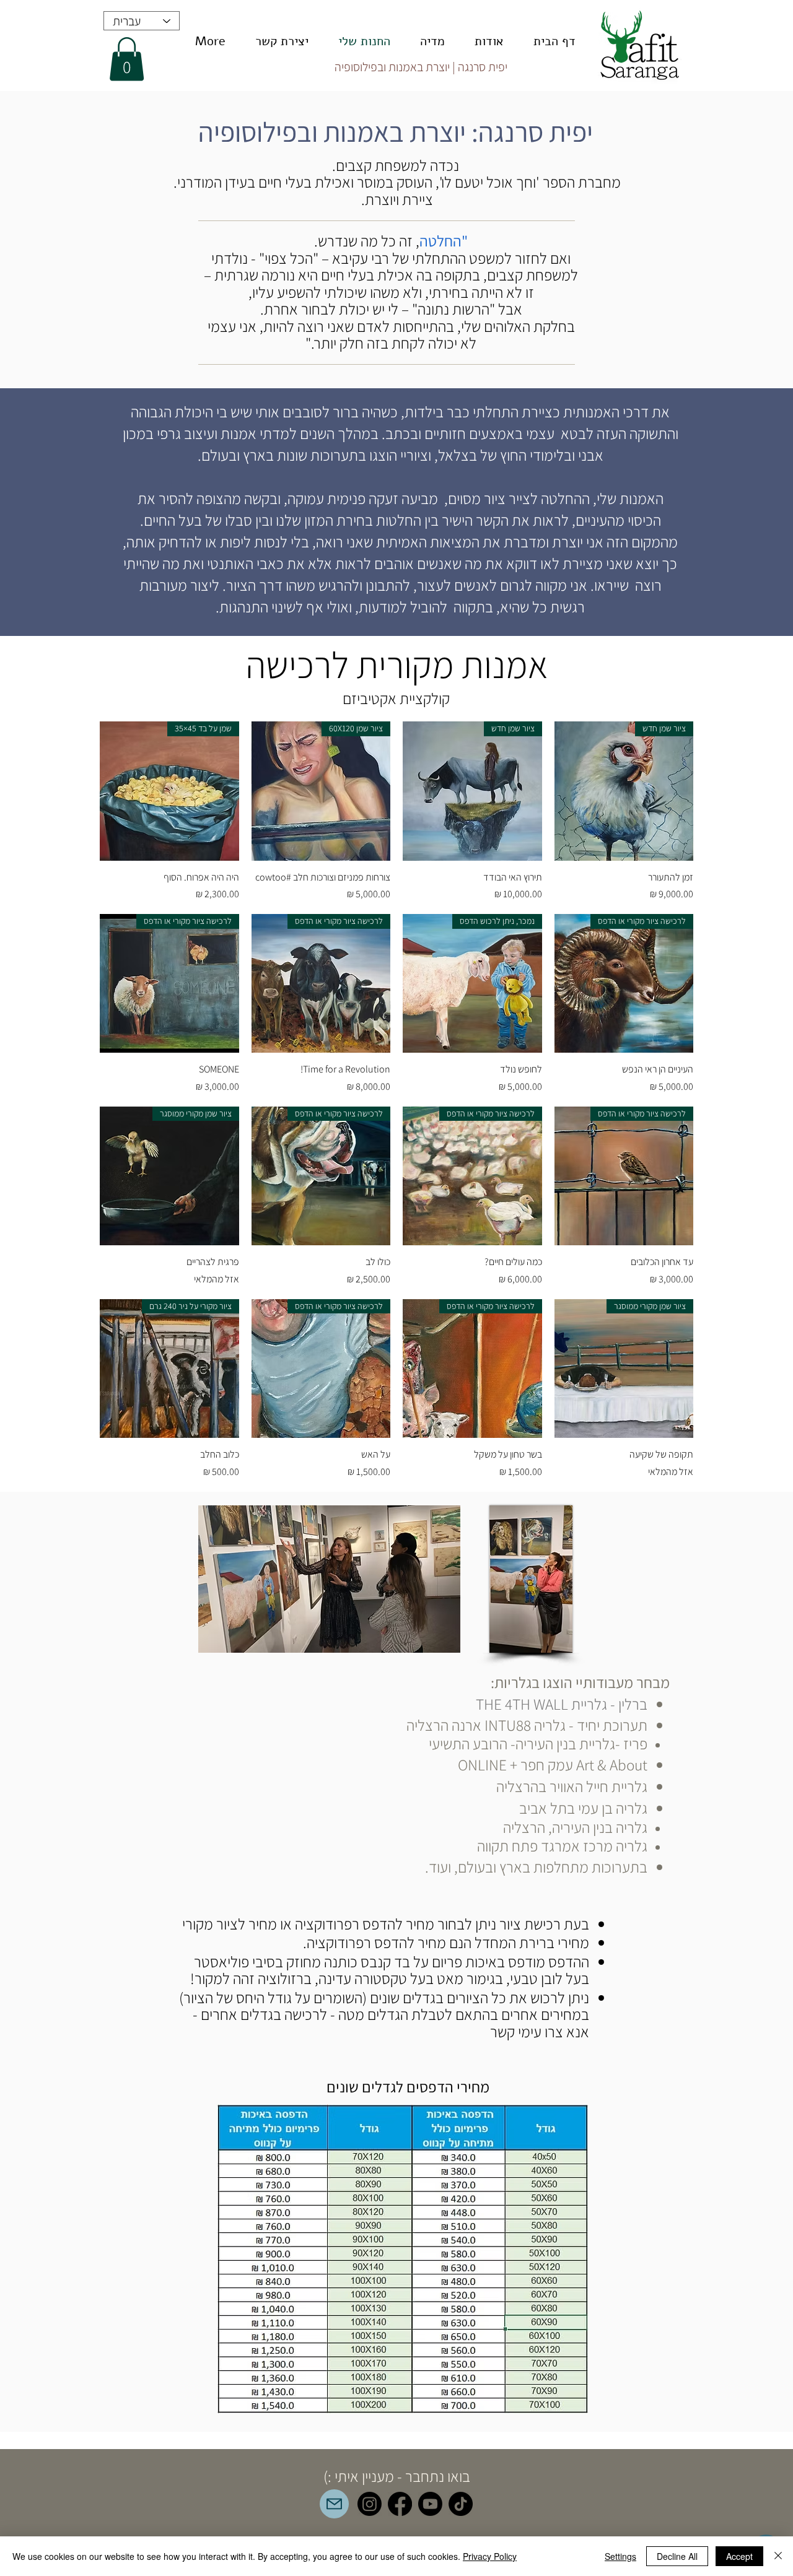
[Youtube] (430, 2504)
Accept (739, 2556)
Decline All (677, 2556)
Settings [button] (620, 2556)
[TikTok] (461, 2504)
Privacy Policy (490, 2556)
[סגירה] (778, 2556)
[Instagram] (370, 2504)
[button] (127, 59)
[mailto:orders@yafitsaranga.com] (334, 2504)
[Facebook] (400, 2504)
